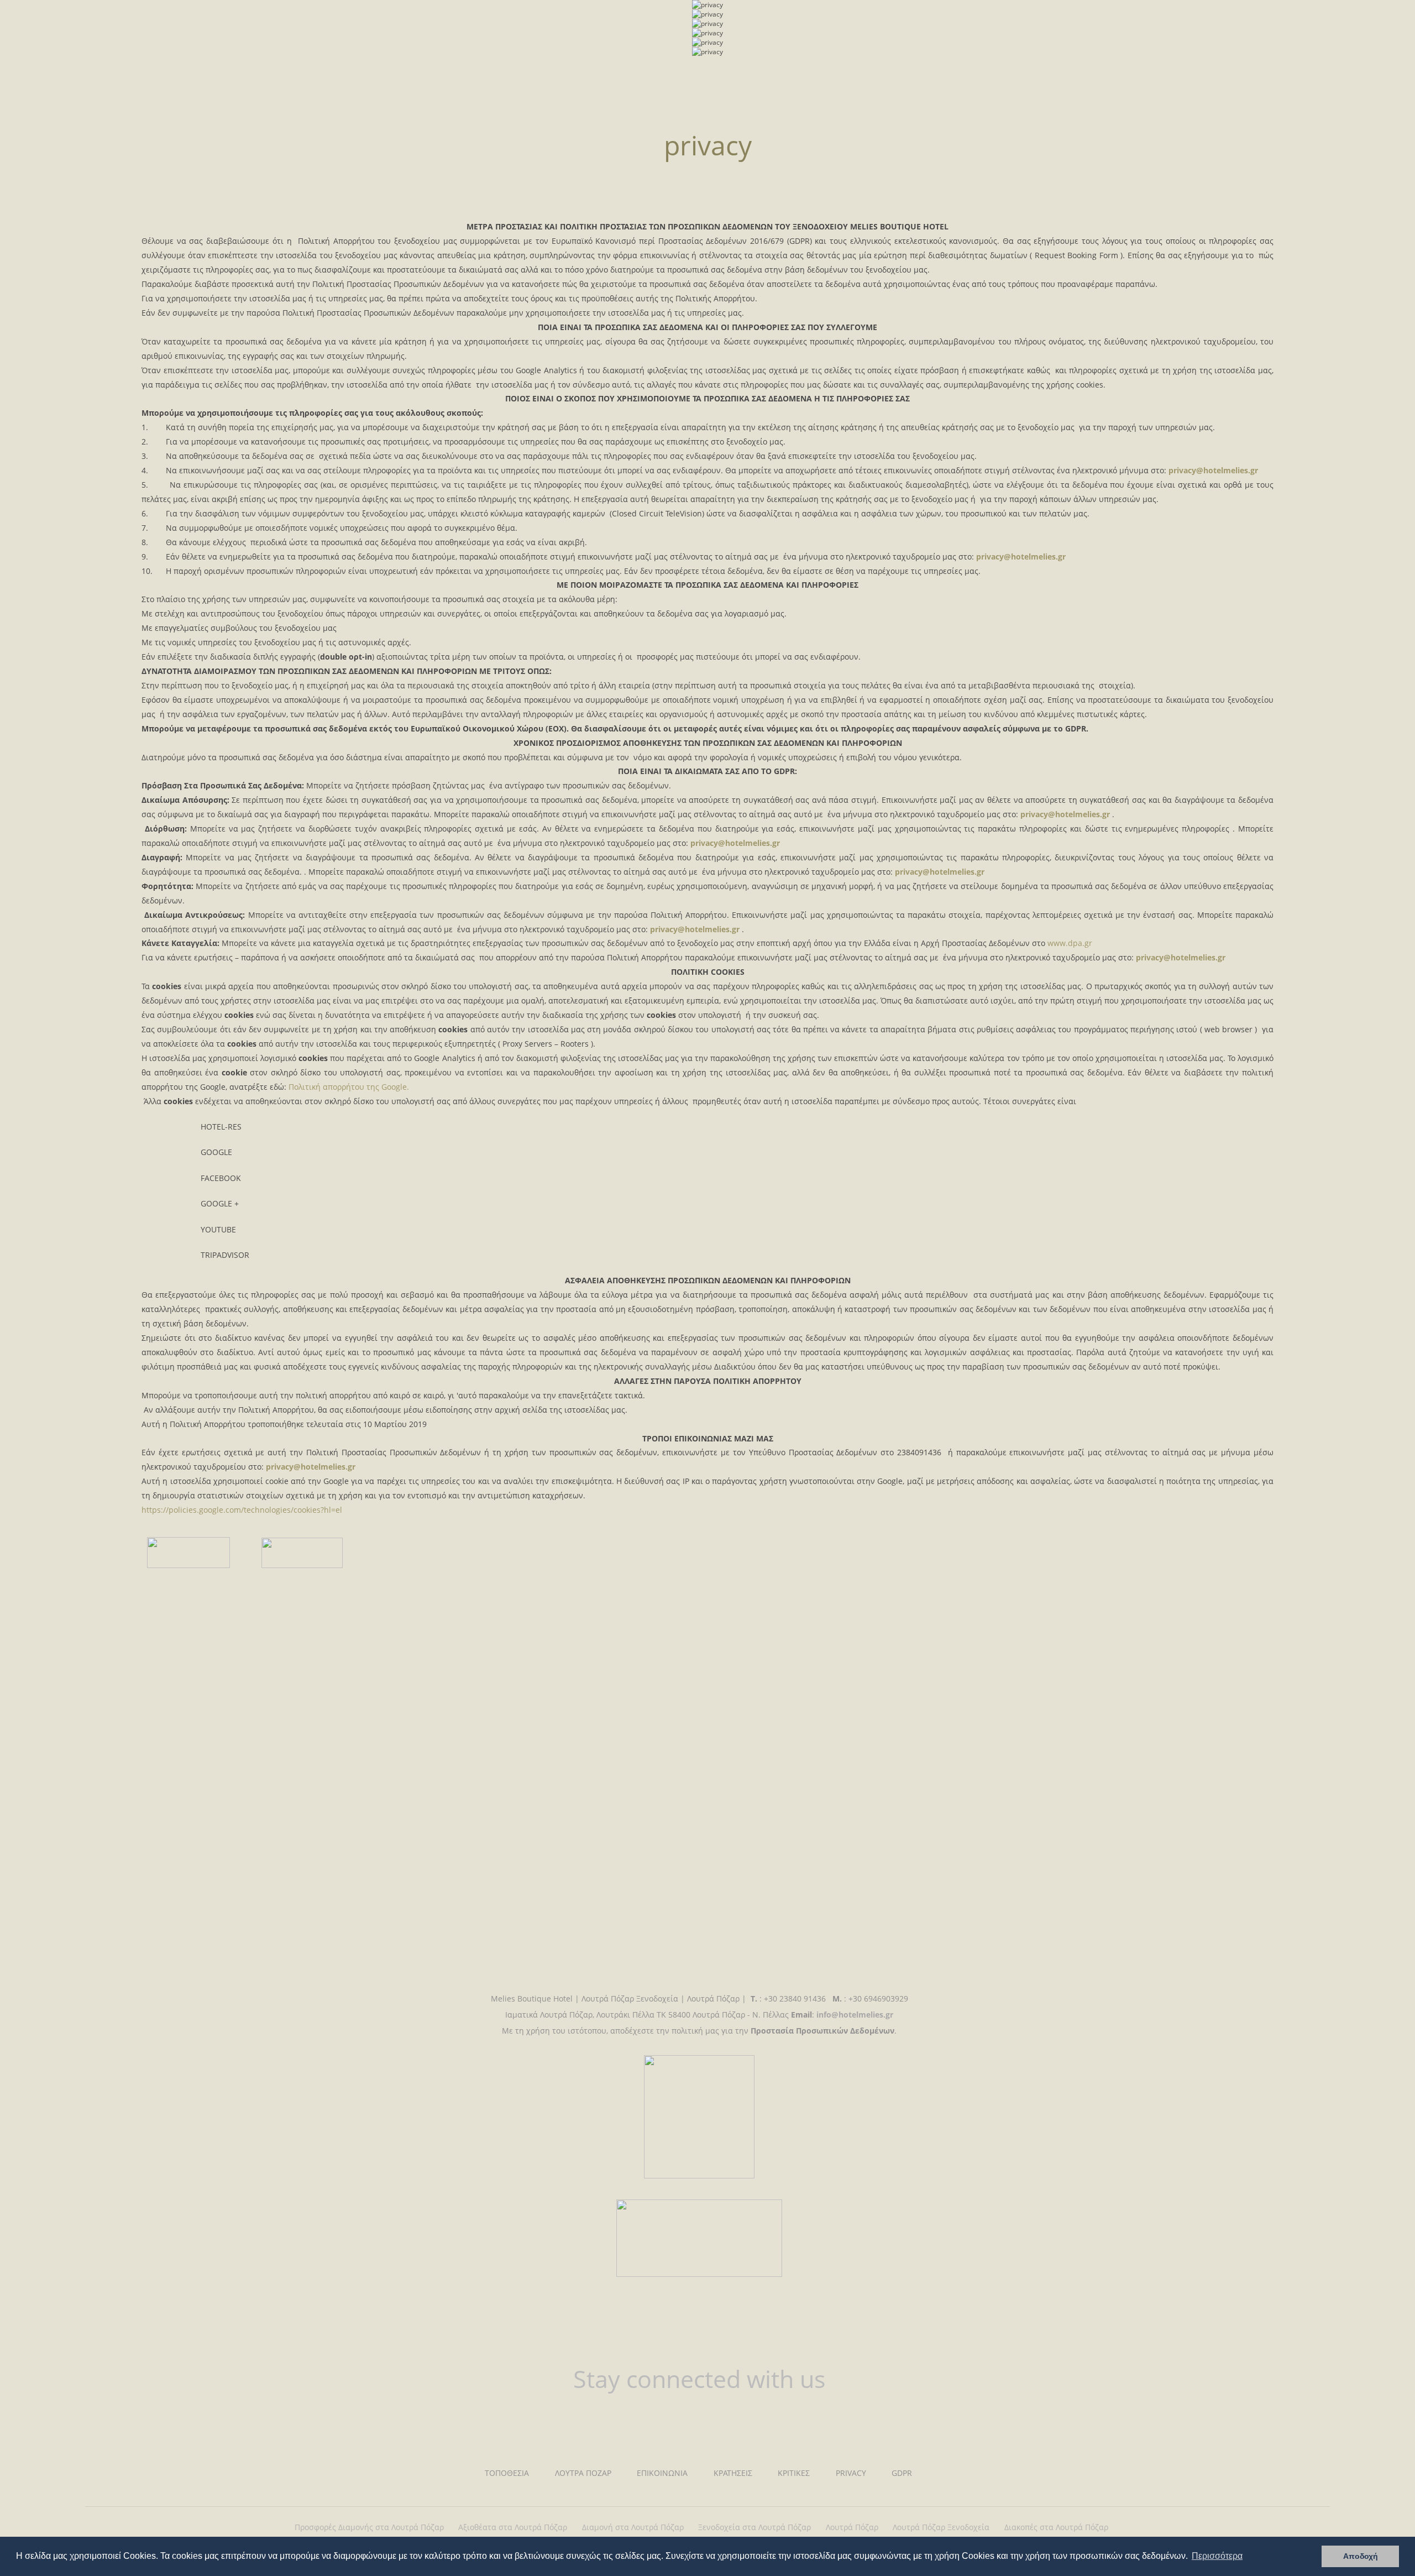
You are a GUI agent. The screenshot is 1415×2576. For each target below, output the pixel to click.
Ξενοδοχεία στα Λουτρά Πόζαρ (754, 2527)
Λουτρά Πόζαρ (852, 2527)
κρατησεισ (733, 2473)
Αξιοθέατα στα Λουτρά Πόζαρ (513, 2527)
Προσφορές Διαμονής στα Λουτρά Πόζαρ (369, 2527)
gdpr (902, 2473)
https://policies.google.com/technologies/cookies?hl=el (242, 1510)
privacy (141, 19)
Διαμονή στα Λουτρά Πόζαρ (633, 2527)
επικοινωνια (662, 2473)
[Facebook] (669, 2422)
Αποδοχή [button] (1361, 2556)
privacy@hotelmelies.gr (1213, 470)
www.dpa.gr (1070, 943)
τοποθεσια (507, 2473)
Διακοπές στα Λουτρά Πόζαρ (1056, 2527)
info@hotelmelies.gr (855, 2015)
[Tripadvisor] (729, 2422)
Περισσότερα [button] (1217, 2556)
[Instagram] (699, 2422)
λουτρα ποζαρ (583, 2473)
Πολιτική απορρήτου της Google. (349, 1087)
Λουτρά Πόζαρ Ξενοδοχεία (941, 2527)
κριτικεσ (794, 2473)
